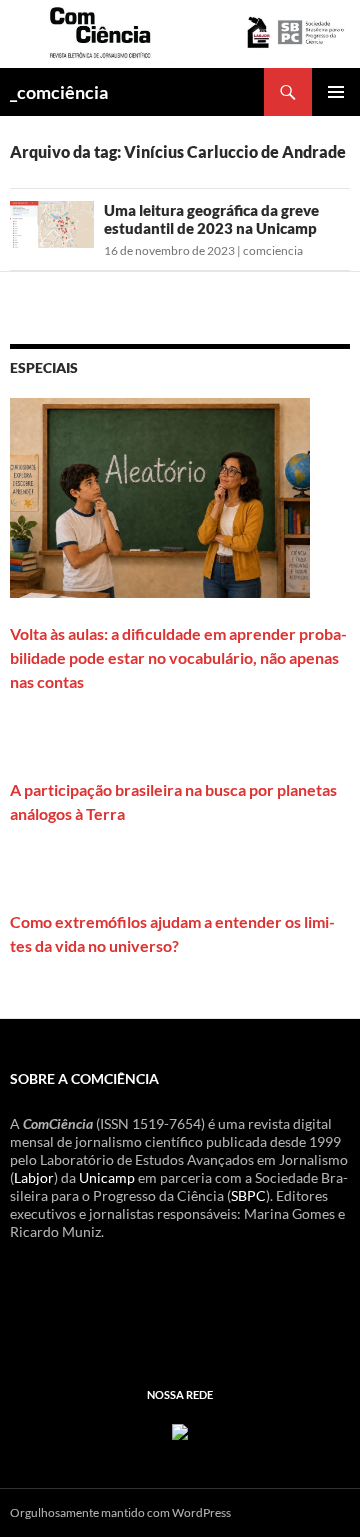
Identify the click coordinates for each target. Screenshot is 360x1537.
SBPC (248, 1195)
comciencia (273, 250)
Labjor (34, 1177)
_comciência (59, 92)
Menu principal (336, 92)
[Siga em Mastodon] (180, 1429)
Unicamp (107, 1177)
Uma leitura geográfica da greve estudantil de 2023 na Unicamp (211, 219)
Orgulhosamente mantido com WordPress (120, 1512)
